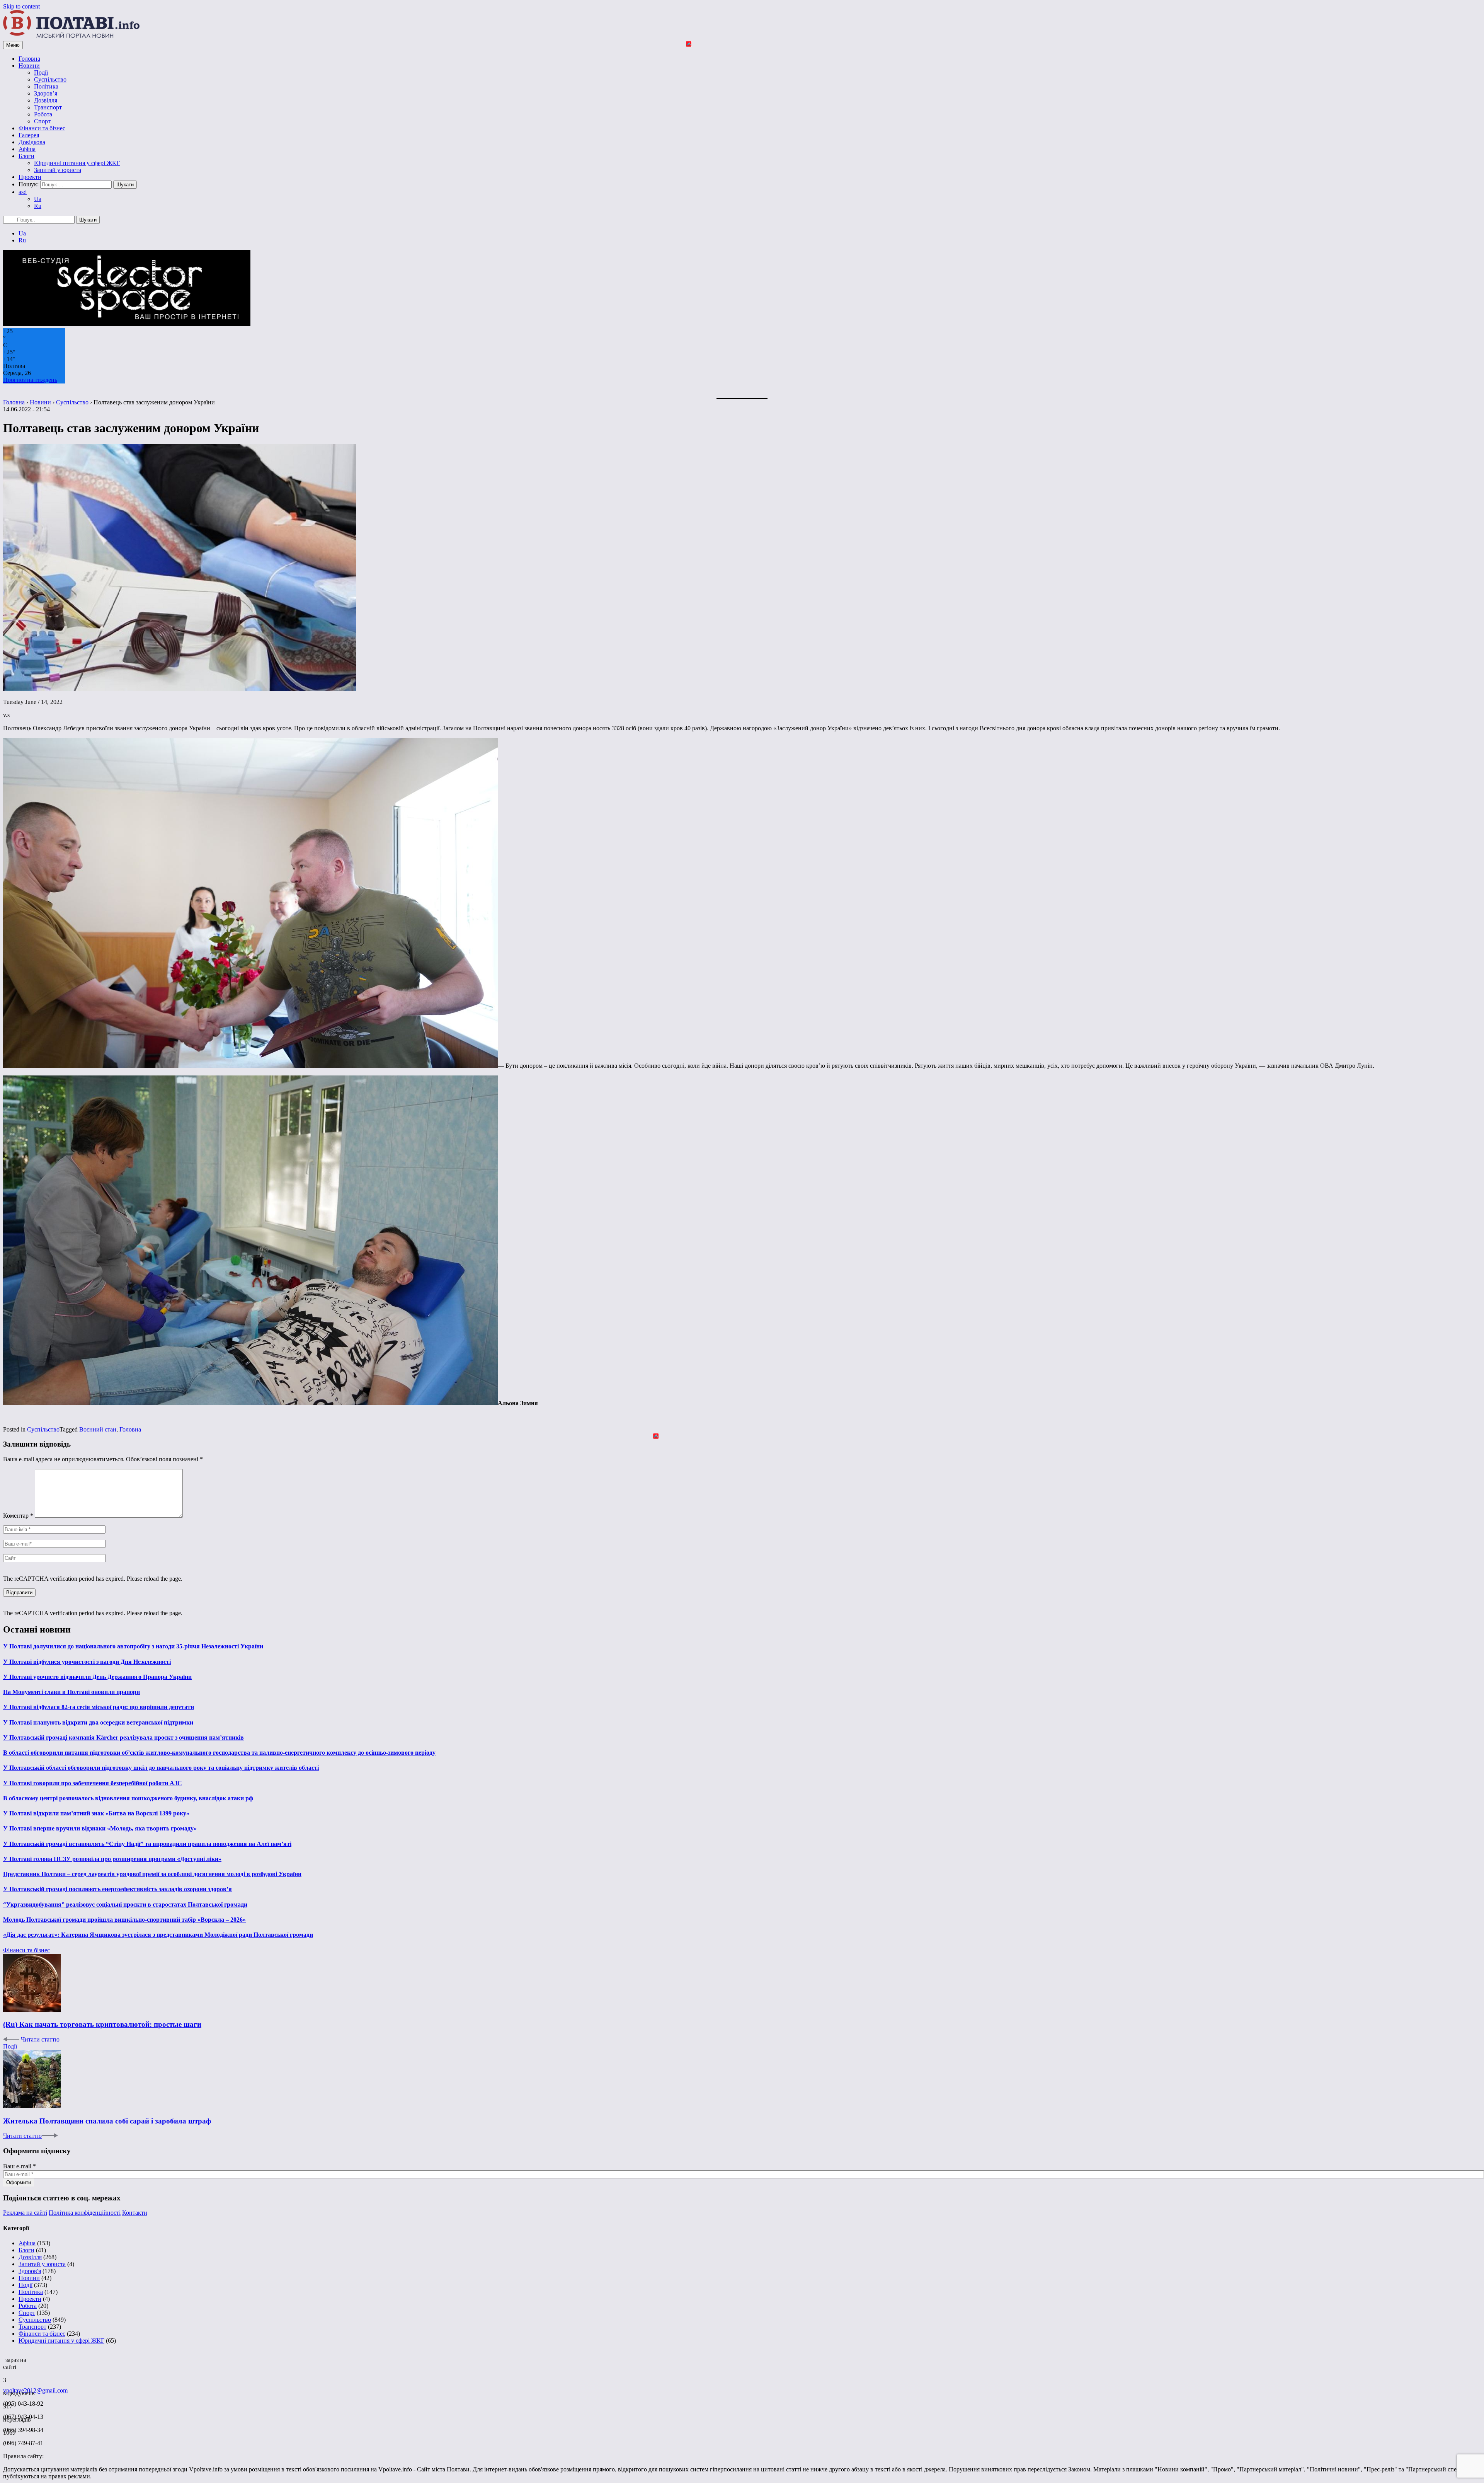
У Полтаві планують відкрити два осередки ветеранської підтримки (98, 1722)
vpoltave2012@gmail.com (35, 2390)
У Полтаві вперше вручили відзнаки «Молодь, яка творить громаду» (100, 1828)
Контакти (135, 2213)
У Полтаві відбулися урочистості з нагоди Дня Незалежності (87, 1662)
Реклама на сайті (25, 2213)
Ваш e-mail (20, 2166)
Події (41, 72)
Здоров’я (46, 93)
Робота (43, 114)
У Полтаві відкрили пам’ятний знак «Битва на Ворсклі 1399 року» (96, 1813)
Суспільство (50, 79)
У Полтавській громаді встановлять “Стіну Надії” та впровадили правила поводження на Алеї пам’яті (147, 1844)
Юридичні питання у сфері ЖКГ (77, 163)
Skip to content (21, 6)
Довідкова (32, 142)
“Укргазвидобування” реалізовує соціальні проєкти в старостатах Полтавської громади (125, 1904)
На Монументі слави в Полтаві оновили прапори (71, 1692)
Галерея (29, 135)
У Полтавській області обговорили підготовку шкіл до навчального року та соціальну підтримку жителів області (161, 1768)
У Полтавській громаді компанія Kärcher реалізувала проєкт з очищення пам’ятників (123, 1737)
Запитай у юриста (58, 170)
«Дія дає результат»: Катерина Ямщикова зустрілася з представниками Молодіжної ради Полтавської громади (158, 1935)
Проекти (30, 177)
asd (23, 192)
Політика (46, 86)
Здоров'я (30, 2271)
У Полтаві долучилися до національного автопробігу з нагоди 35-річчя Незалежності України (133, 1646)
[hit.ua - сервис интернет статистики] (4, 2358)
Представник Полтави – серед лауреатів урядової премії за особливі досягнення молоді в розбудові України (152, 1874)
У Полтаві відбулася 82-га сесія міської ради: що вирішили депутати (99, 1707)
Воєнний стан (98, 1429)
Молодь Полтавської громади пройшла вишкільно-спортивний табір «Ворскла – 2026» (124, 1920)
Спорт (42, 121)
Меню (13, 45)
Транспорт (48, 107)
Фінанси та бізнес (42, 128)
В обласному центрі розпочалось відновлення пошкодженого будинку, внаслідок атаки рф (128, 1798)
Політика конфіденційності (85, 2213)
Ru (38, 206)
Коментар (18, 1516)
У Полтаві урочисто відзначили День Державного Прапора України (97, 1677)
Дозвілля (46, 100)
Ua (38, 199)
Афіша (27, 149)
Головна (29, 59)
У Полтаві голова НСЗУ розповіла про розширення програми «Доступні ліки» (112, 1859)
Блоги (26, 156)
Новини (29, 66)
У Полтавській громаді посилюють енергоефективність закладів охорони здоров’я (117, 1889)
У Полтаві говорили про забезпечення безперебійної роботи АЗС (93, 1783)
